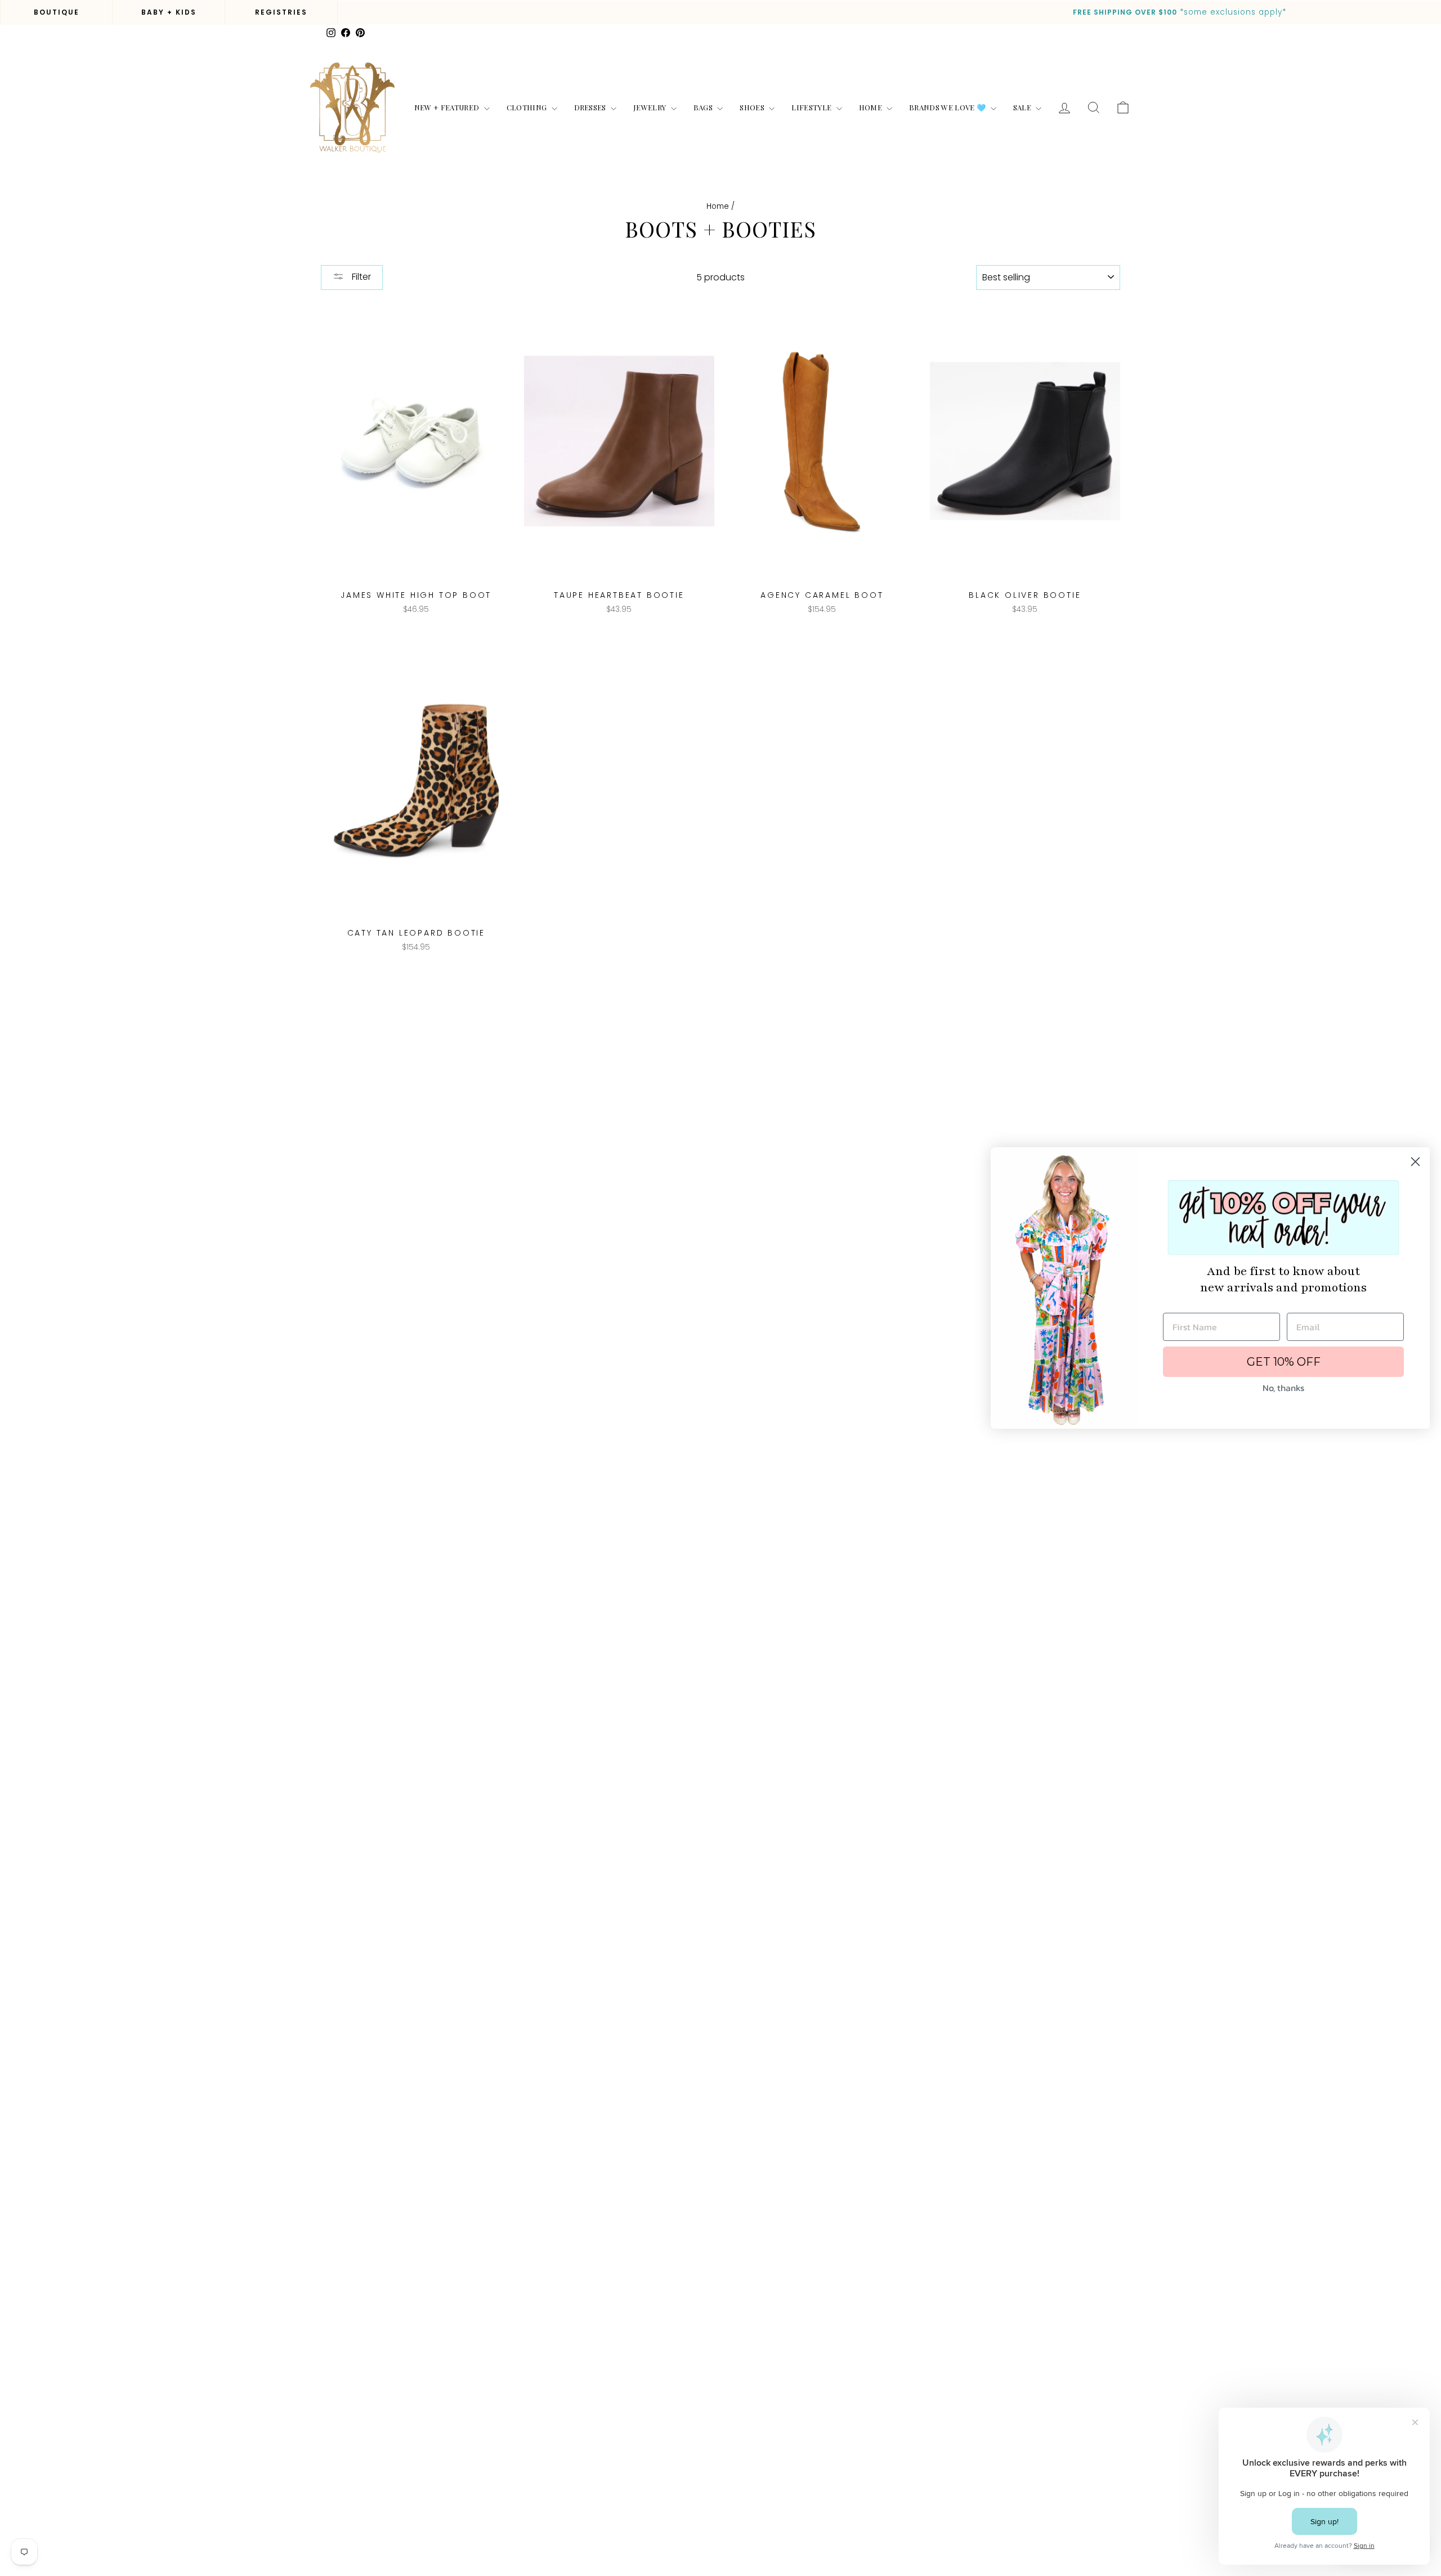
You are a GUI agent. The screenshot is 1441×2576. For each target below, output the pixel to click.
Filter (360, 277)
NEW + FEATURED (448, 107)
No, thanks (1283, 1388)
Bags (704, 107)
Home (872, 107)
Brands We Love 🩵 (948, 107)
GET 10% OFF (1284, 1362)
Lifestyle (812, 107)
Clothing (528, 107)
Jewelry (651, 107)
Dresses (591, 107)
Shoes (753, 107)
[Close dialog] (1415, 1162)
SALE (1023, 107)
